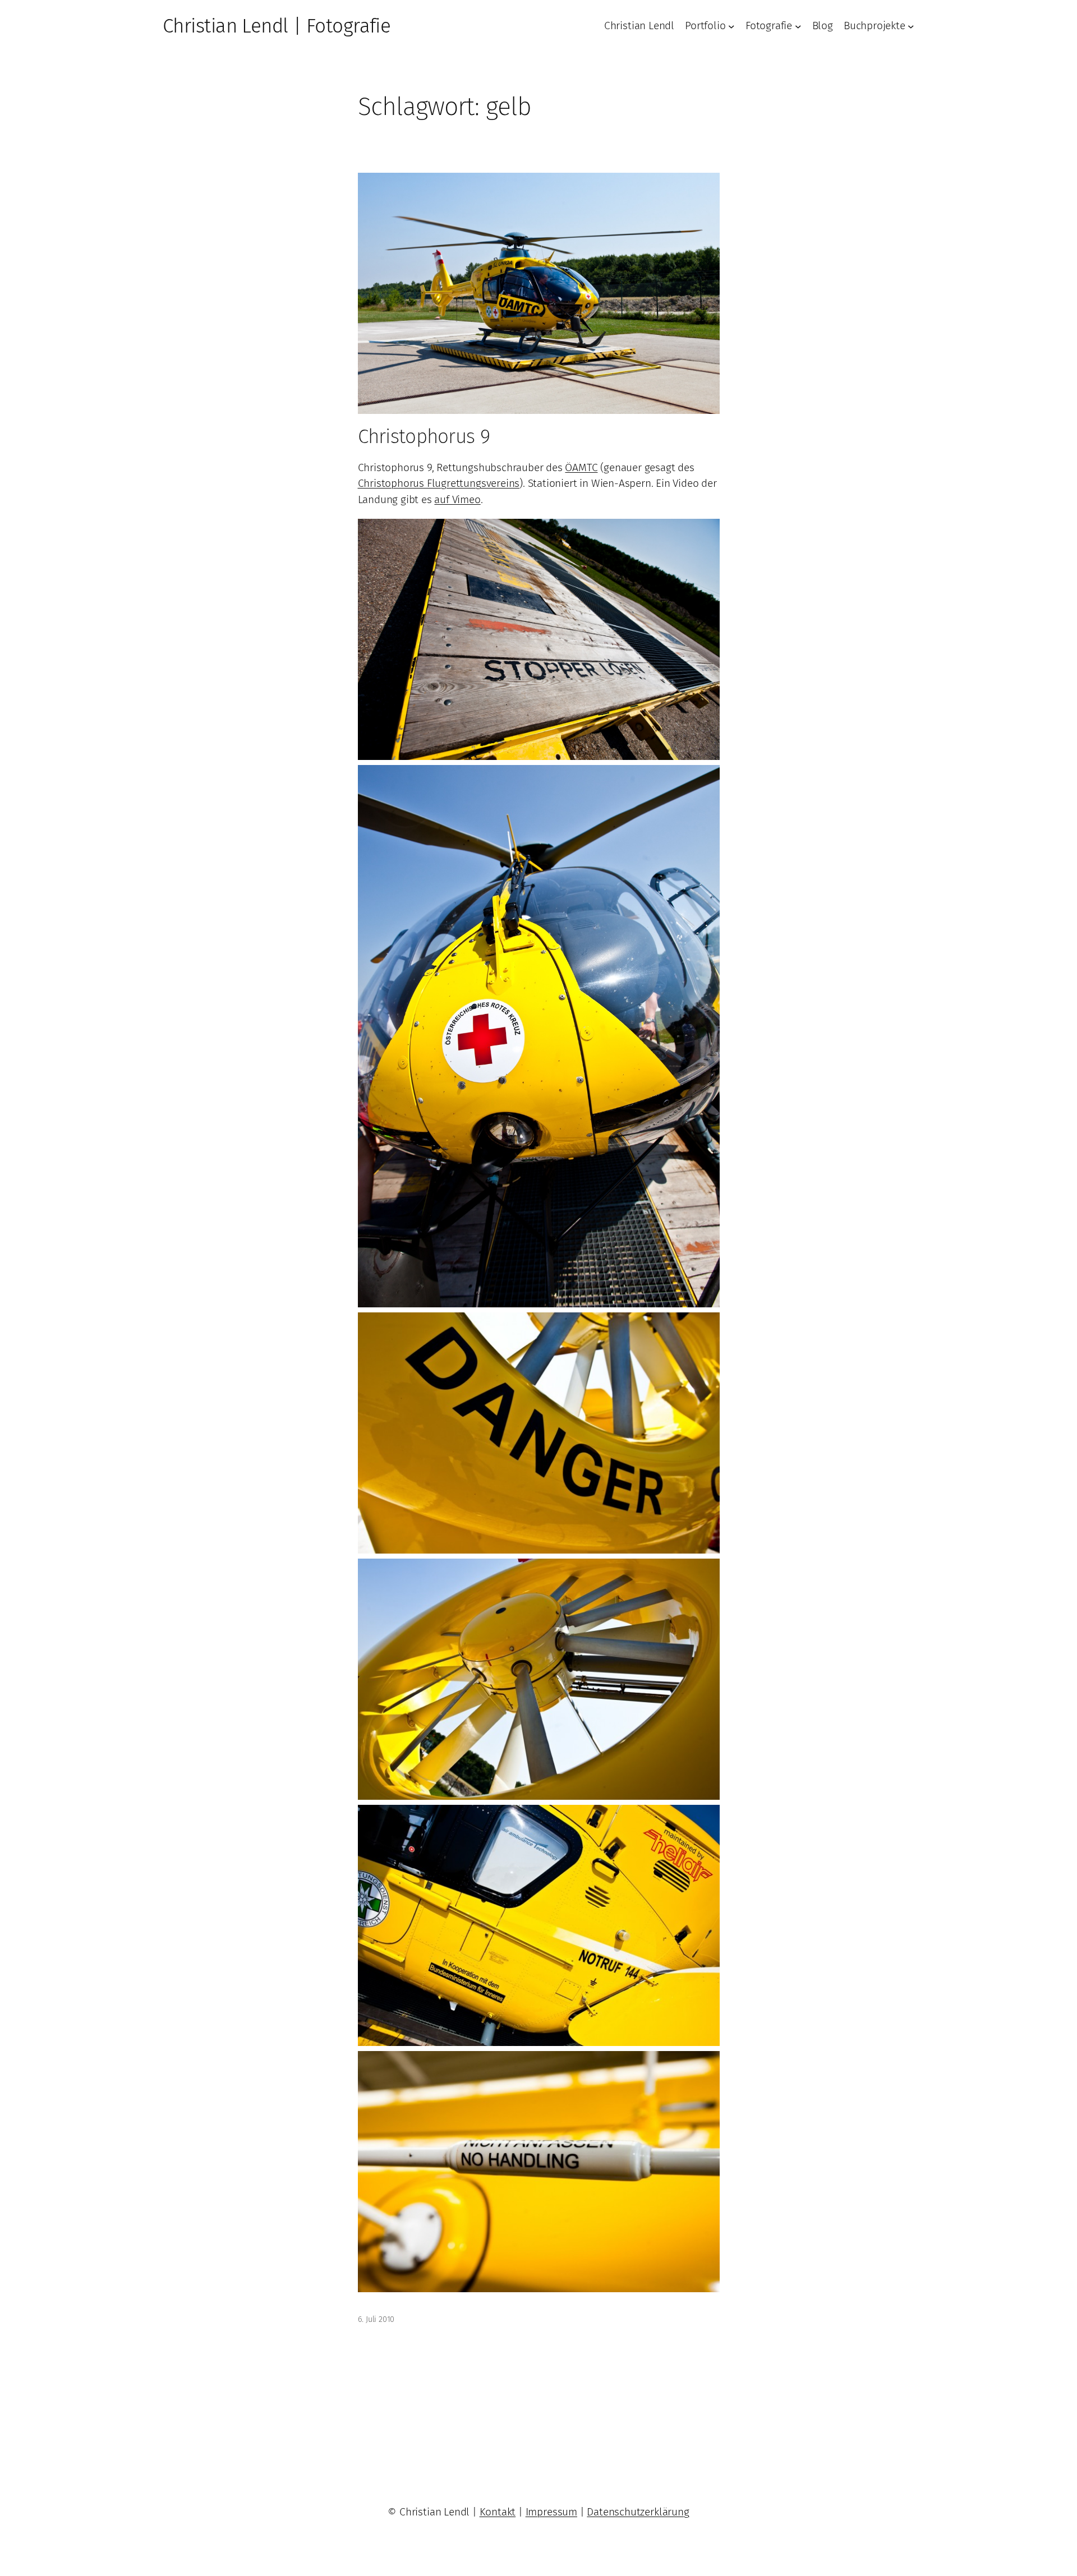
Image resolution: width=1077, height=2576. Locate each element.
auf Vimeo (457, 499)
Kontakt (498, 2512)
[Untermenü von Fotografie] (798, 26)
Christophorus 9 (424, 436)
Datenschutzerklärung (638, 2512)
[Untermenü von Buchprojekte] (911, 26)
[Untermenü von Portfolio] (731, 26)
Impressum (551, 2512)
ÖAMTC (581, 467)
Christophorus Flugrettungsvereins (439, 483)
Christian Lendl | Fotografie (277, 26)
